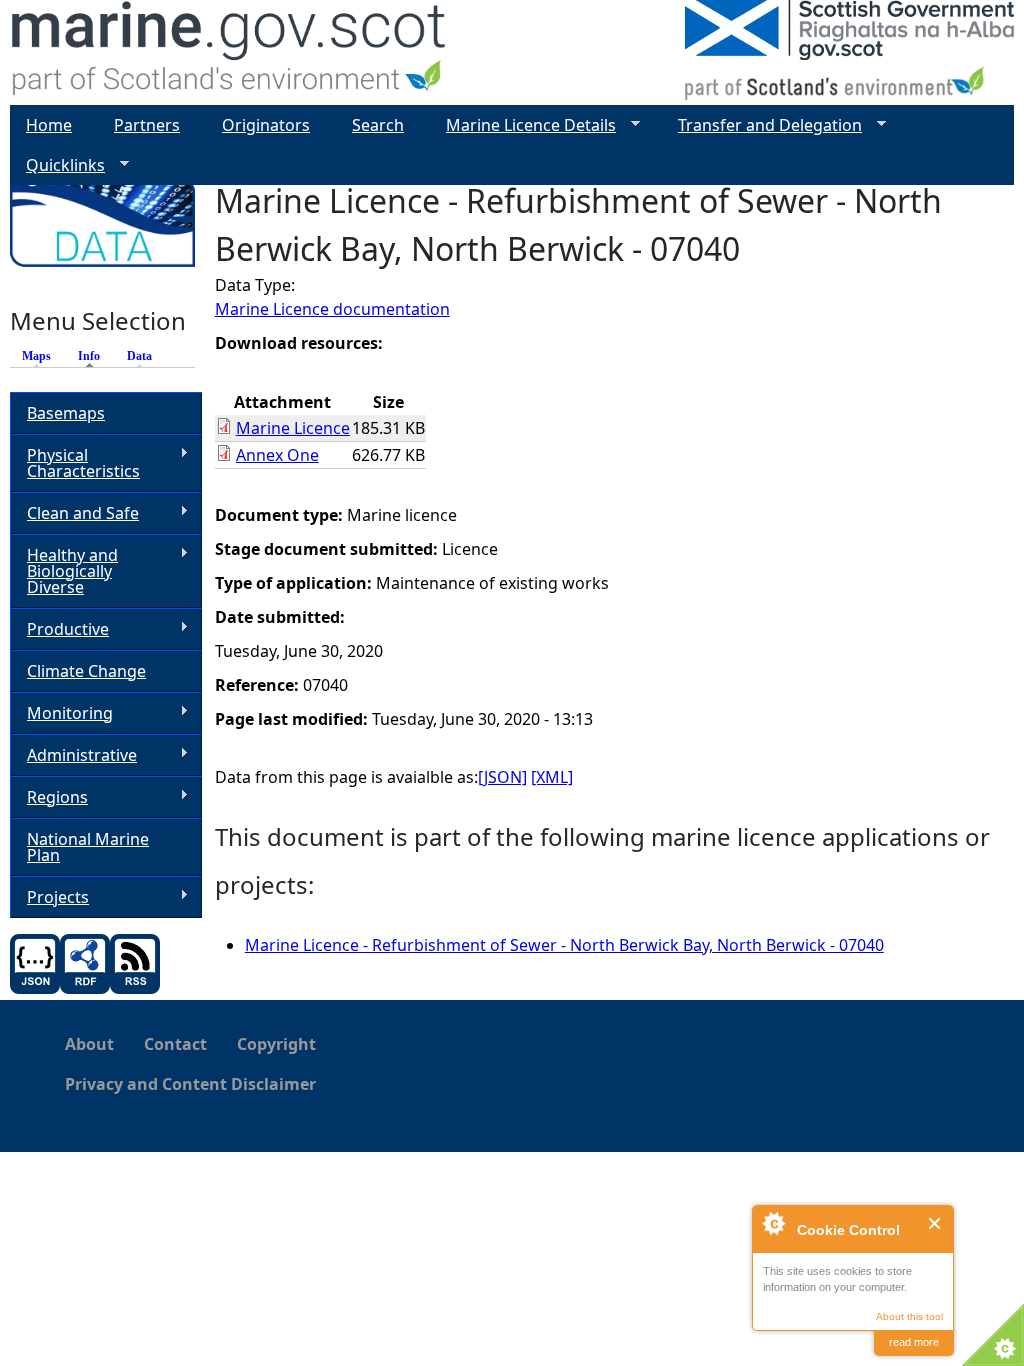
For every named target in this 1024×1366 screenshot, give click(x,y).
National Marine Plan (88, 847)
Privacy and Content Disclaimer (190, 1084)
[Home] (229, 52)
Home (49, 125)
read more (914, 1342)
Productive (59, 629)
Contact (175, 1044)
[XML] (552, 777)
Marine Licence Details (523, 125)
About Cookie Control (773, 1223)
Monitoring (61, 713)
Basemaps (66, 413)
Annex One (277, 455)
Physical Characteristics (75, 463)
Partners (147, 125)
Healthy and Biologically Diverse (64, 571)
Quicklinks (57, 165)
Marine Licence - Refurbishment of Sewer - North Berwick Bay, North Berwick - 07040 (564, 945)
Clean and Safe (74, 513)
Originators (266, 125)
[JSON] (502, 777)
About (89, 1044)
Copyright (276, 1044)
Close (935, 1223)
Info (94, 356)
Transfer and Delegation (762, 125)
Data (139, 356)
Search (378, 125)
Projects (49, 897)
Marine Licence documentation (332, 309)
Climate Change (86, 671)
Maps (36, 356)
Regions (49, 797)
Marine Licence (293, 428)
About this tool (909, 1316)
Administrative (73, 755)
